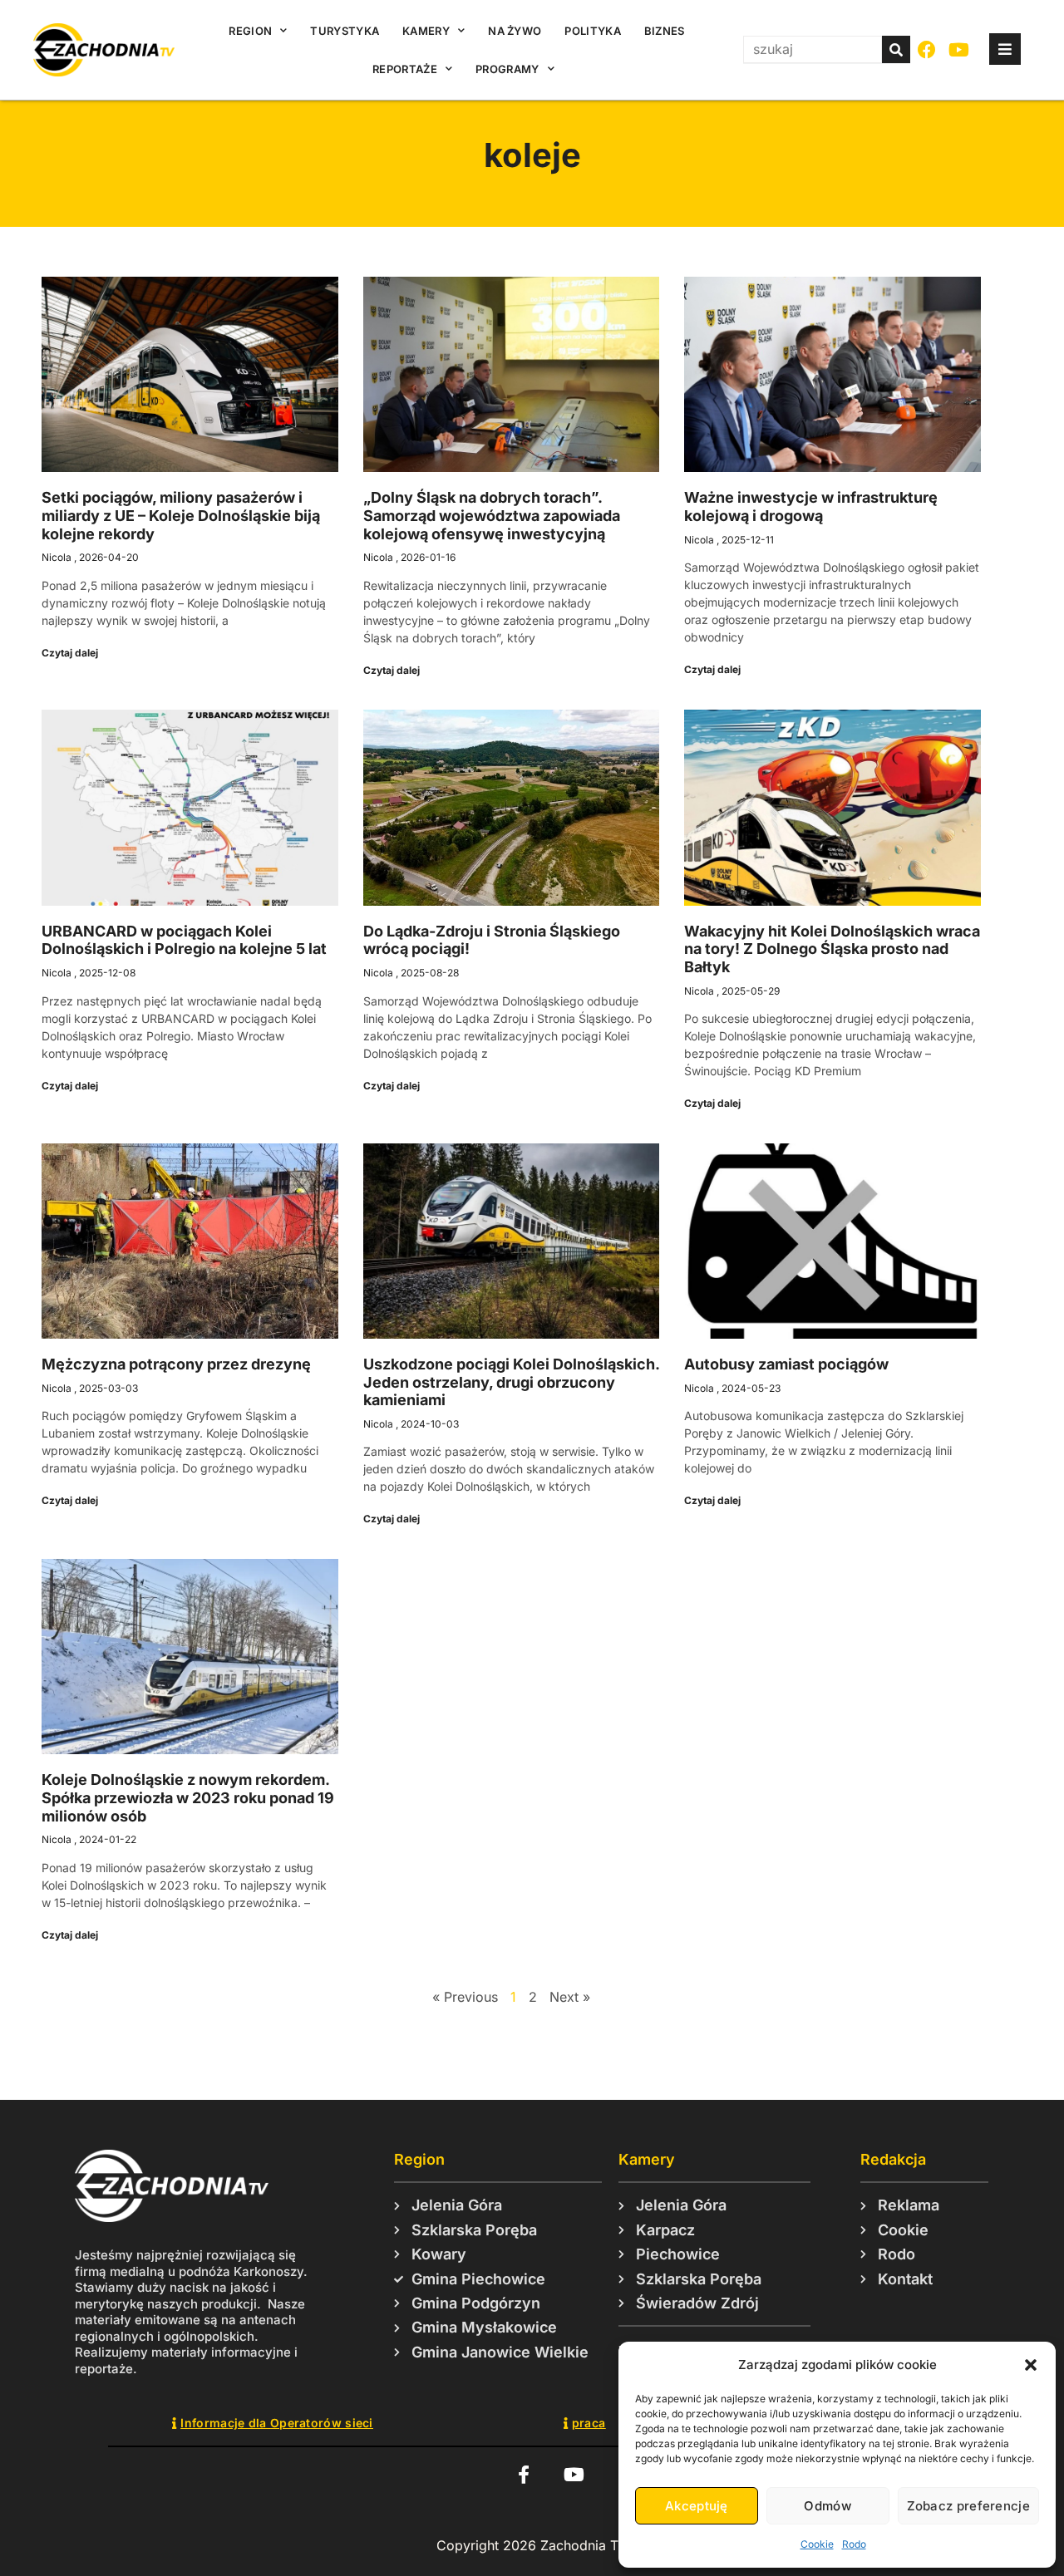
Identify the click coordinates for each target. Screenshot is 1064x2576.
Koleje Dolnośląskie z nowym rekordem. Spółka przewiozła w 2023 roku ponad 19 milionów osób (188, 1797)
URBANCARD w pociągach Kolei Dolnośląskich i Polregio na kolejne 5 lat (184, 940)
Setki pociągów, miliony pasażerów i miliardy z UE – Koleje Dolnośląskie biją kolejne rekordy (181, 515)
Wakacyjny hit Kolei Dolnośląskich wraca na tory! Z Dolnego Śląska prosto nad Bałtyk (832, 949)
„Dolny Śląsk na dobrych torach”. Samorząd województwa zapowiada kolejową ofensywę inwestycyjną (492, 515)
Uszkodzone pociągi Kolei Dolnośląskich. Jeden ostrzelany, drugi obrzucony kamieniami (511, 1382)
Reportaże (405, 69)
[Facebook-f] (523, 2474)
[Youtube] (960, 50)
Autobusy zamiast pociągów (786, 1364)
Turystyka (345, 31)
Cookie (817, 2544)
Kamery (426, 31)
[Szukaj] (896, 49)
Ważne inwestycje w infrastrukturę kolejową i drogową (811, 506)
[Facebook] (927, 50)
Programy (507, 69)
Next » (570, 1997)
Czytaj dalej (70, 653)
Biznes (665, 31)
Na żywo (515, 31)
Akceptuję (697, 2506)
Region (250, 31)
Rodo (854, 2544)
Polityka (592, 31)
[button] (1031, 2365)
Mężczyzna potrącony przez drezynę (176, 1364)
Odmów (828, 2506)
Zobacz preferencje (968, 2506)
